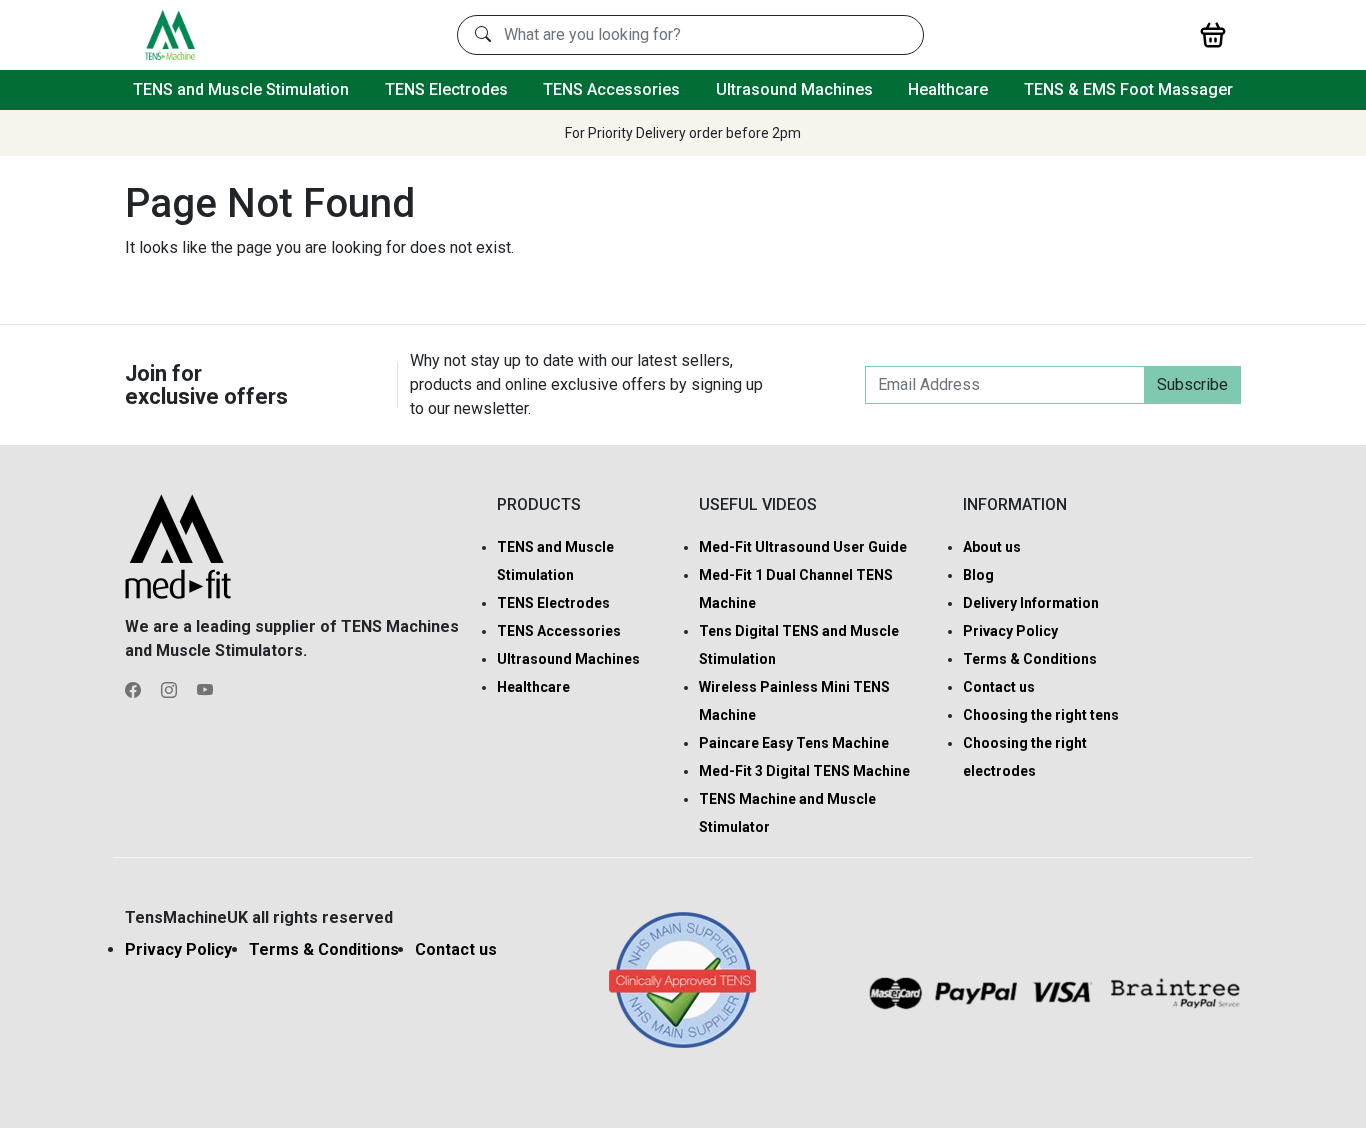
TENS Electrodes (446, 89)
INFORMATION (1015, 504)
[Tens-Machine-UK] (170, 33)
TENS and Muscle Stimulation (241, 89)
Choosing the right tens (1041, 715)
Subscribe (1192, 384)
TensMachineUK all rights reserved (259, 917)
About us (992, 547)
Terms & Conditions (1030, 659)
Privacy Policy (1010, 631)
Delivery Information (1031, 603)
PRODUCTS (539, 504)
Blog (978, 575)
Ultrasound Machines (794, 89)
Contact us (999, 687)
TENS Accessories (611, 89)
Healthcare (948, 89)
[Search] (483, 35)
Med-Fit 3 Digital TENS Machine (804, 771)
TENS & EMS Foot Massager (1128, 89)
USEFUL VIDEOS (758, 504)
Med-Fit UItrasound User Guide (803, 547)
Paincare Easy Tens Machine (794, 743)
